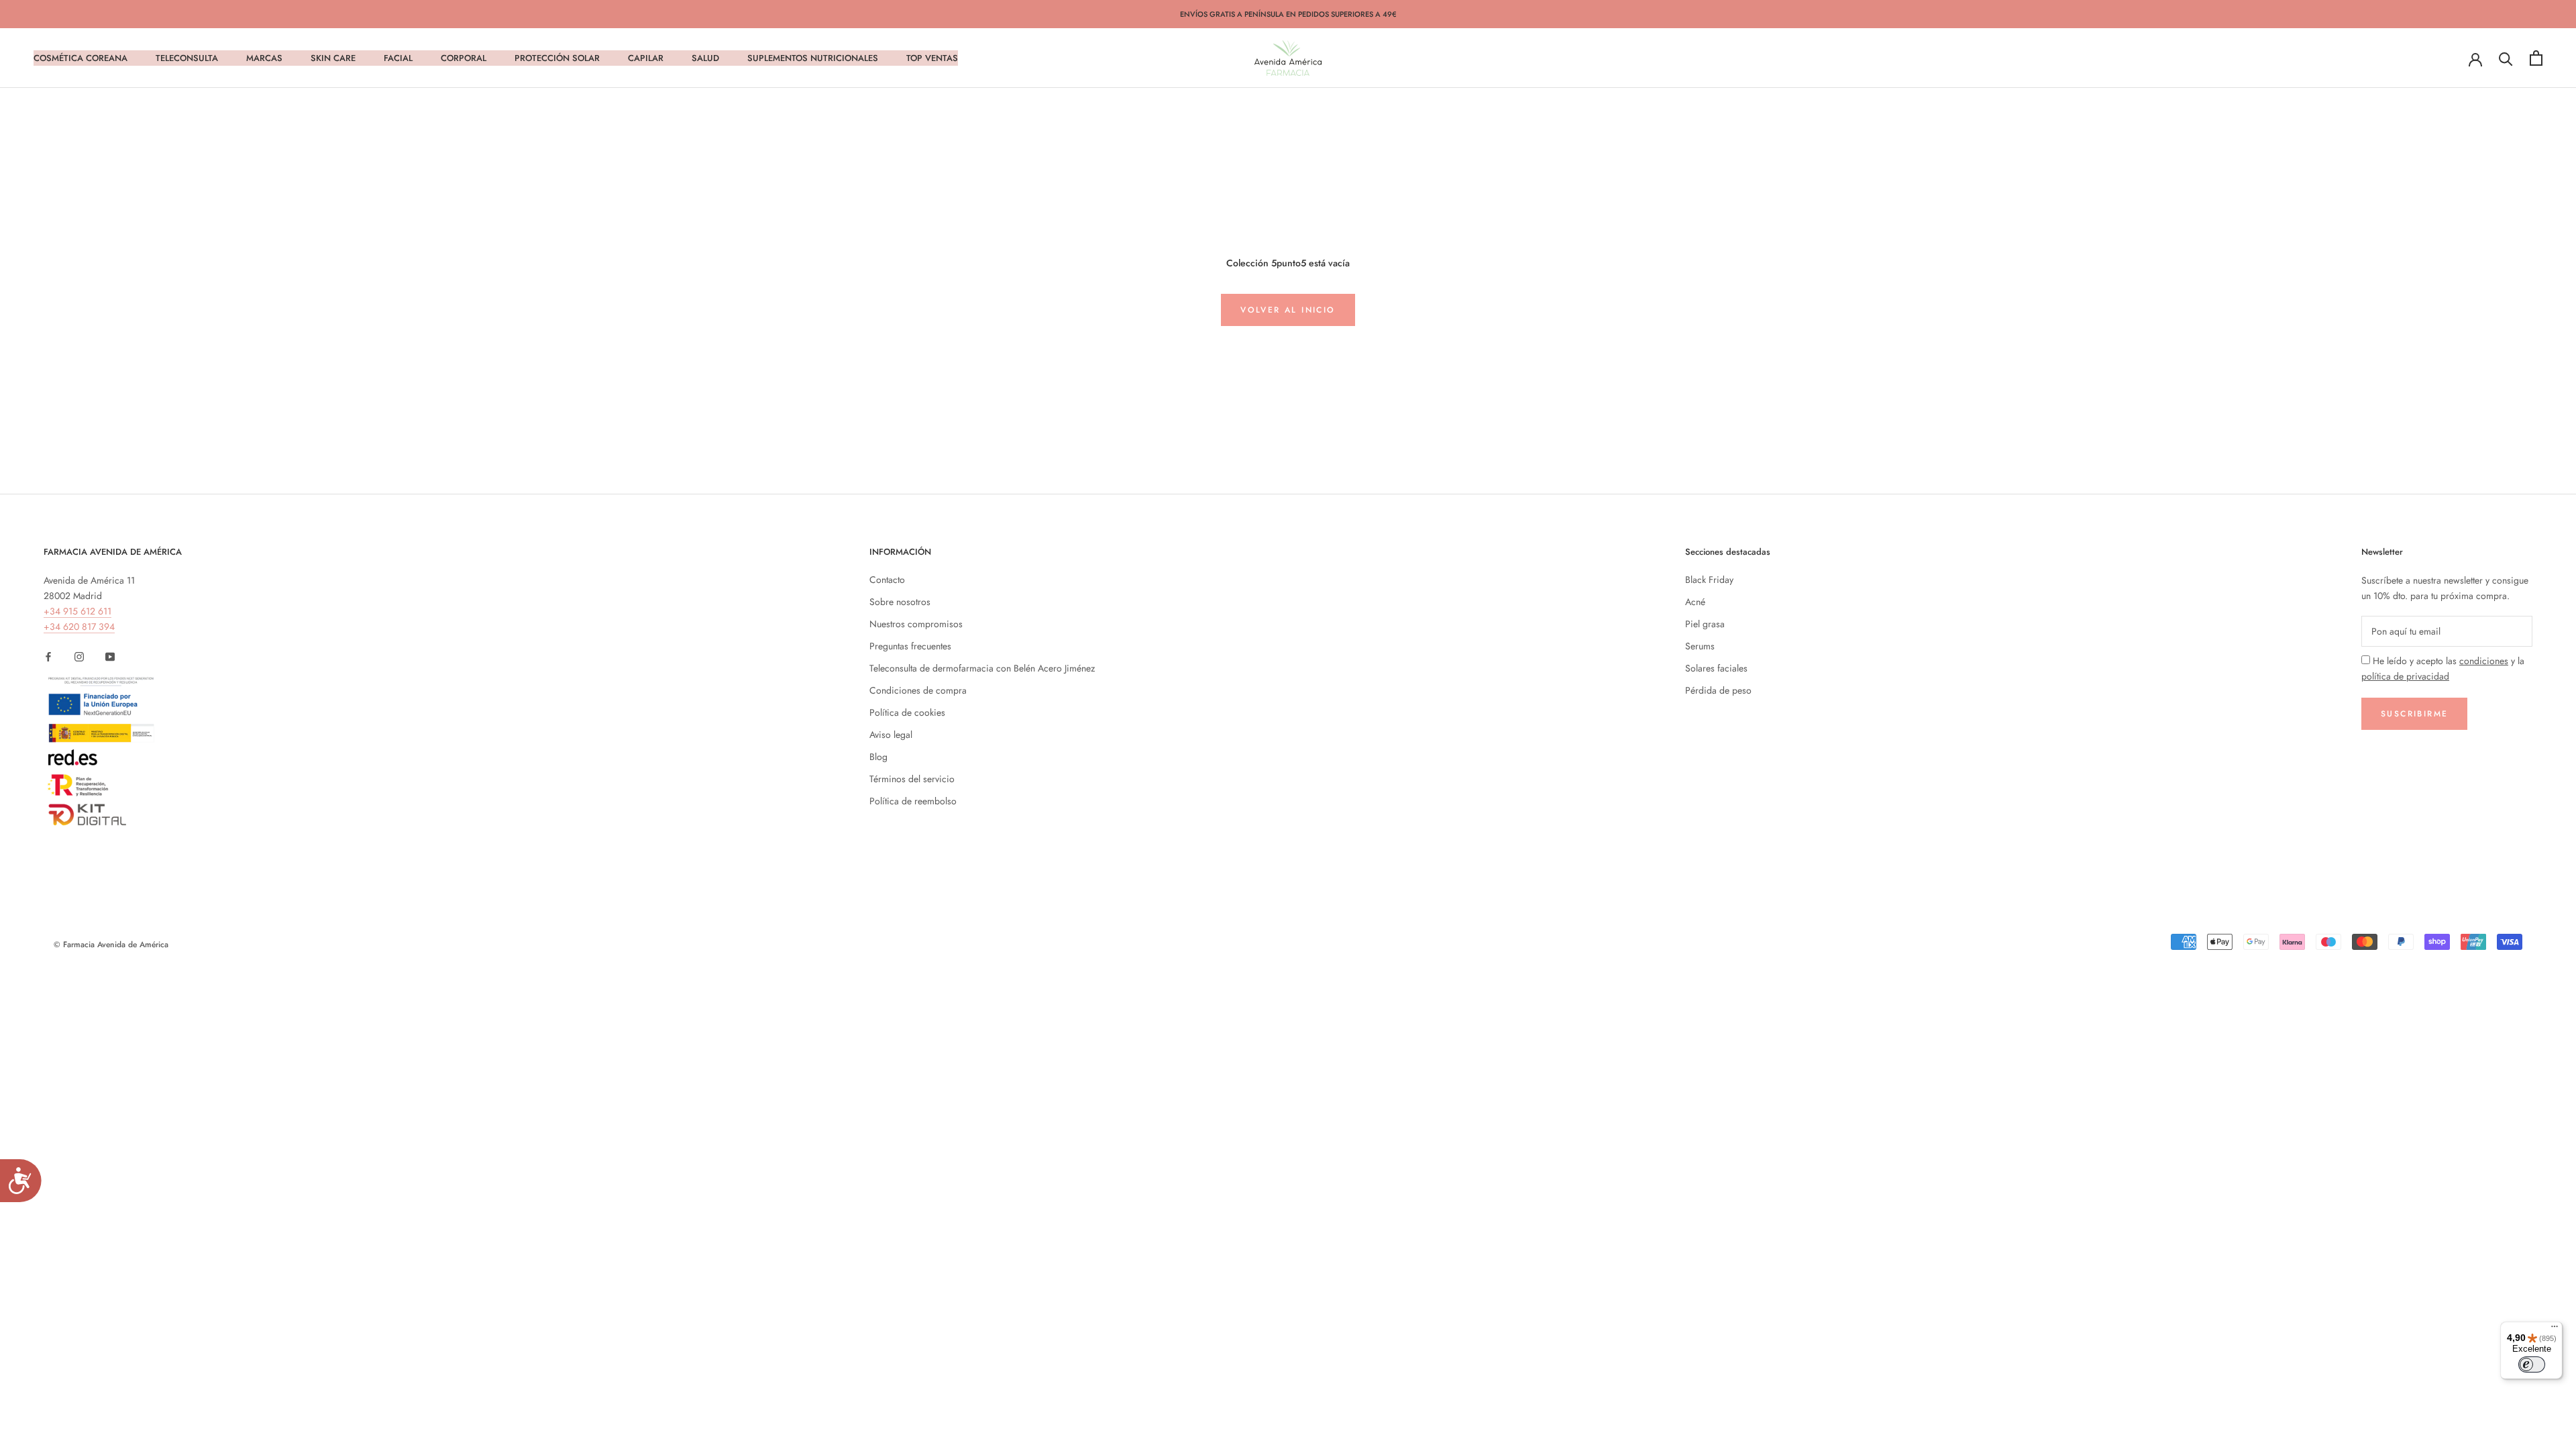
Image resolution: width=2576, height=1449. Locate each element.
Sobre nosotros (900, 602)
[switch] (2532, 1364)
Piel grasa (1705, 624)
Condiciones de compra (918, 690)
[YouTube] (110, 656)
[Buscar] (2506, 58)
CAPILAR (646, 58)
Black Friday (1709, 580)
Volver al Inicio (1288, 310)
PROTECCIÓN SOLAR (557, 58)
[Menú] (2555, 1330)
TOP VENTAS (932, 58)
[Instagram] (79, 656)
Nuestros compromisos (916, 624)
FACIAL (398, 58)
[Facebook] (48, 656)
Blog (878, 757)
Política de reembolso (913, 801)
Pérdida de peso (1718, 690)
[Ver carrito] (2536, 58)
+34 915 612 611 (77, 611)
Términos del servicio (912, 779)
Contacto (887, 580)
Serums (1700, 646)
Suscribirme (2414, 714)
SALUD (705, 58)
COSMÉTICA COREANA (80, 58)
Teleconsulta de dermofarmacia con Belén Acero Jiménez (982, 668)
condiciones (2484, 661)
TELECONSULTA (187, 58)
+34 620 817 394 (79, 627)
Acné (1695, 602)
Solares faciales (1716, 668)
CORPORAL (464, 58)
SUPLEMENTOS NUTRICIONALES (813, 58)
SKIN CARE (333, 58)
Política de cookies (907, 712)
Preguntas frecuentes (910, 646)
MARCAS (264, 58)
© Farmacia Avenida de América (111, 945)
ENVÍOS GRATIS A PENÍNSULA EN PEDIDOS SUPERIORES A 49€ (1288, 14)
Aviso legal (891, 735)
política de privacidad (2405, 676)
